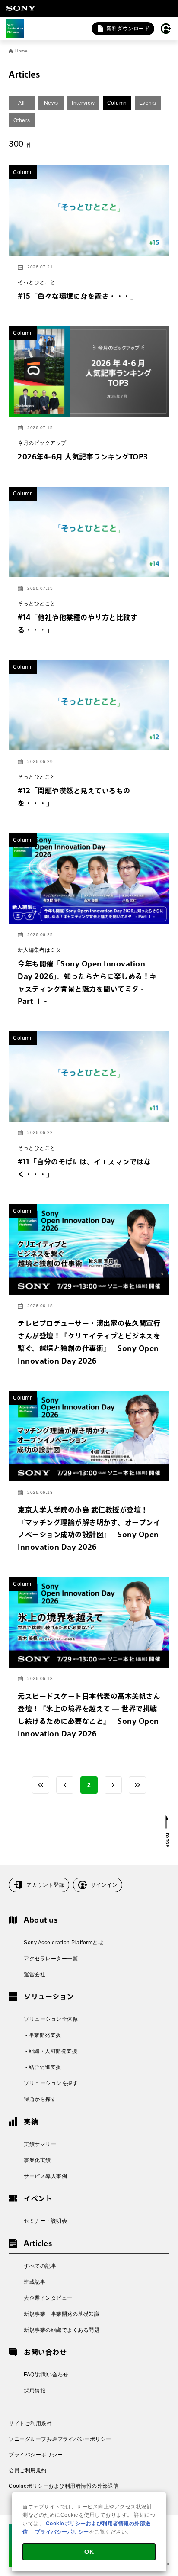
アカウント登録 (45, 1885)
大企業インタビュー (48, 2298)
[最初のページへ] (41, 1785)
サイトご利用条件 (30, 2424)
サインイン (104, 1885)
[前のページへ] (65, 1785)
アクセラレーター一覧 (51, 1959)
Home (21, 51)
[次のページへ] (113, 1785)
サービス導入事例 (45, 2176)
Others (22, 120)
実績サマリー (40, 2144)
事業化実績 (37, 2160)
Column (117, 103)
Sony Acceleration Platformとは (64, 1943)
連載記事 (35, 2282)
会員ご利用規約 (28, 2470)
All (22, 103)
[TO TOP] (167, 1831)
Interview (83, 103)
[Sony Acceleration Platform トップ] (15, 29)
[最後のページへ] (137, 1785)
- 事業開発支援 (43, 2035)
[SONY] (21, 8)
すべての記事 (40, 2266)
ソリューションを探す (51, 2083)
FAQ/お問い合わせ (46, 2375)
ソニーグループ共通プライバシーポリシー (60, 2439)
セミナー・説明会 (45, 2221)
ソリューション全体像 (51, 2019)
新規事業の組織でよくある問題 (62, 2330)
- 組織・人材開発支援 (51, 2051)
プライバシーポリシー (36, 2455)
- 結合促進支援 (43, 2067)
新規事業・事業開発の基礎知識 (62, 2314)
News (51, 103)
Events (148, 103)
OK (89, 2552)
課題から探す (40, 2099)
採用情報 (35, 2391)
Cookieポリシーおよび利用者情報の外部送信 (64, 2486)
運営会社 (35, 1975)
